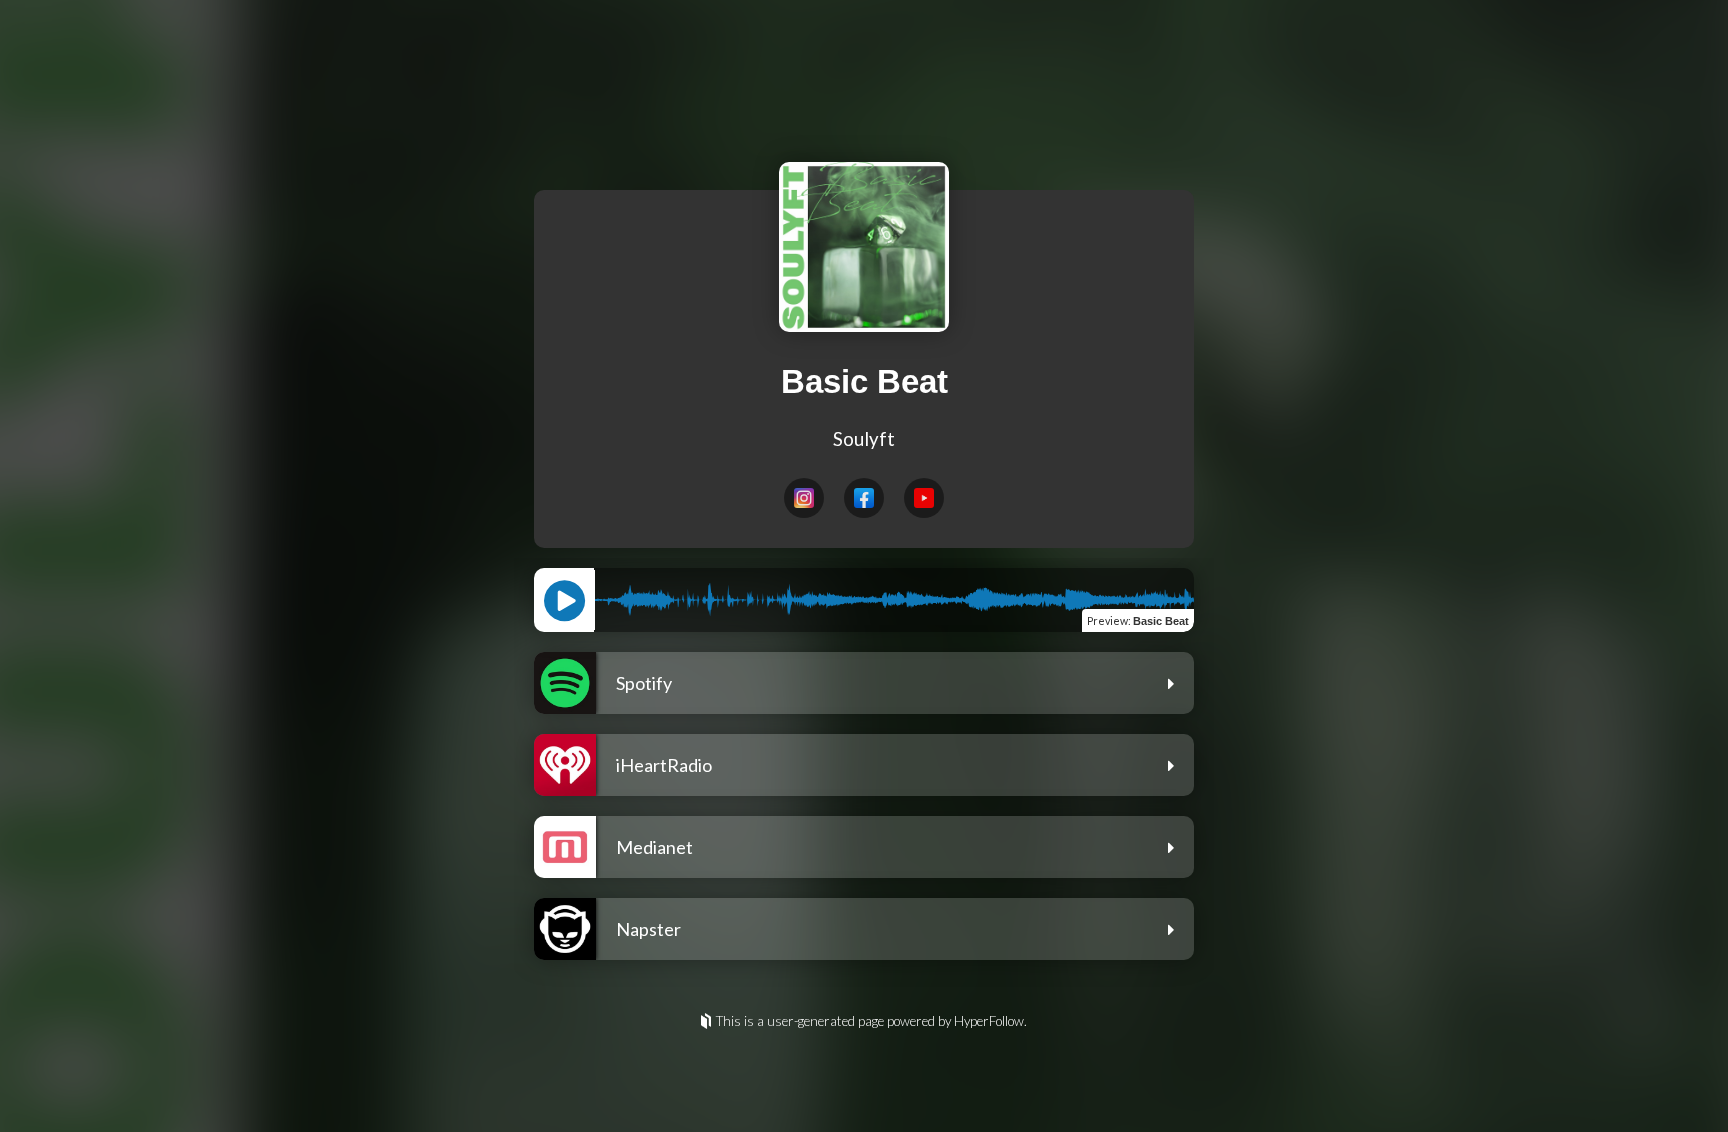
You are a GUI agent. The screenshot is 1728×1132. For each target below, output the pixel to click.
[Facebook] (864, 498)
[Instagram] (804, 498)
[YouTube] (924, 498)
